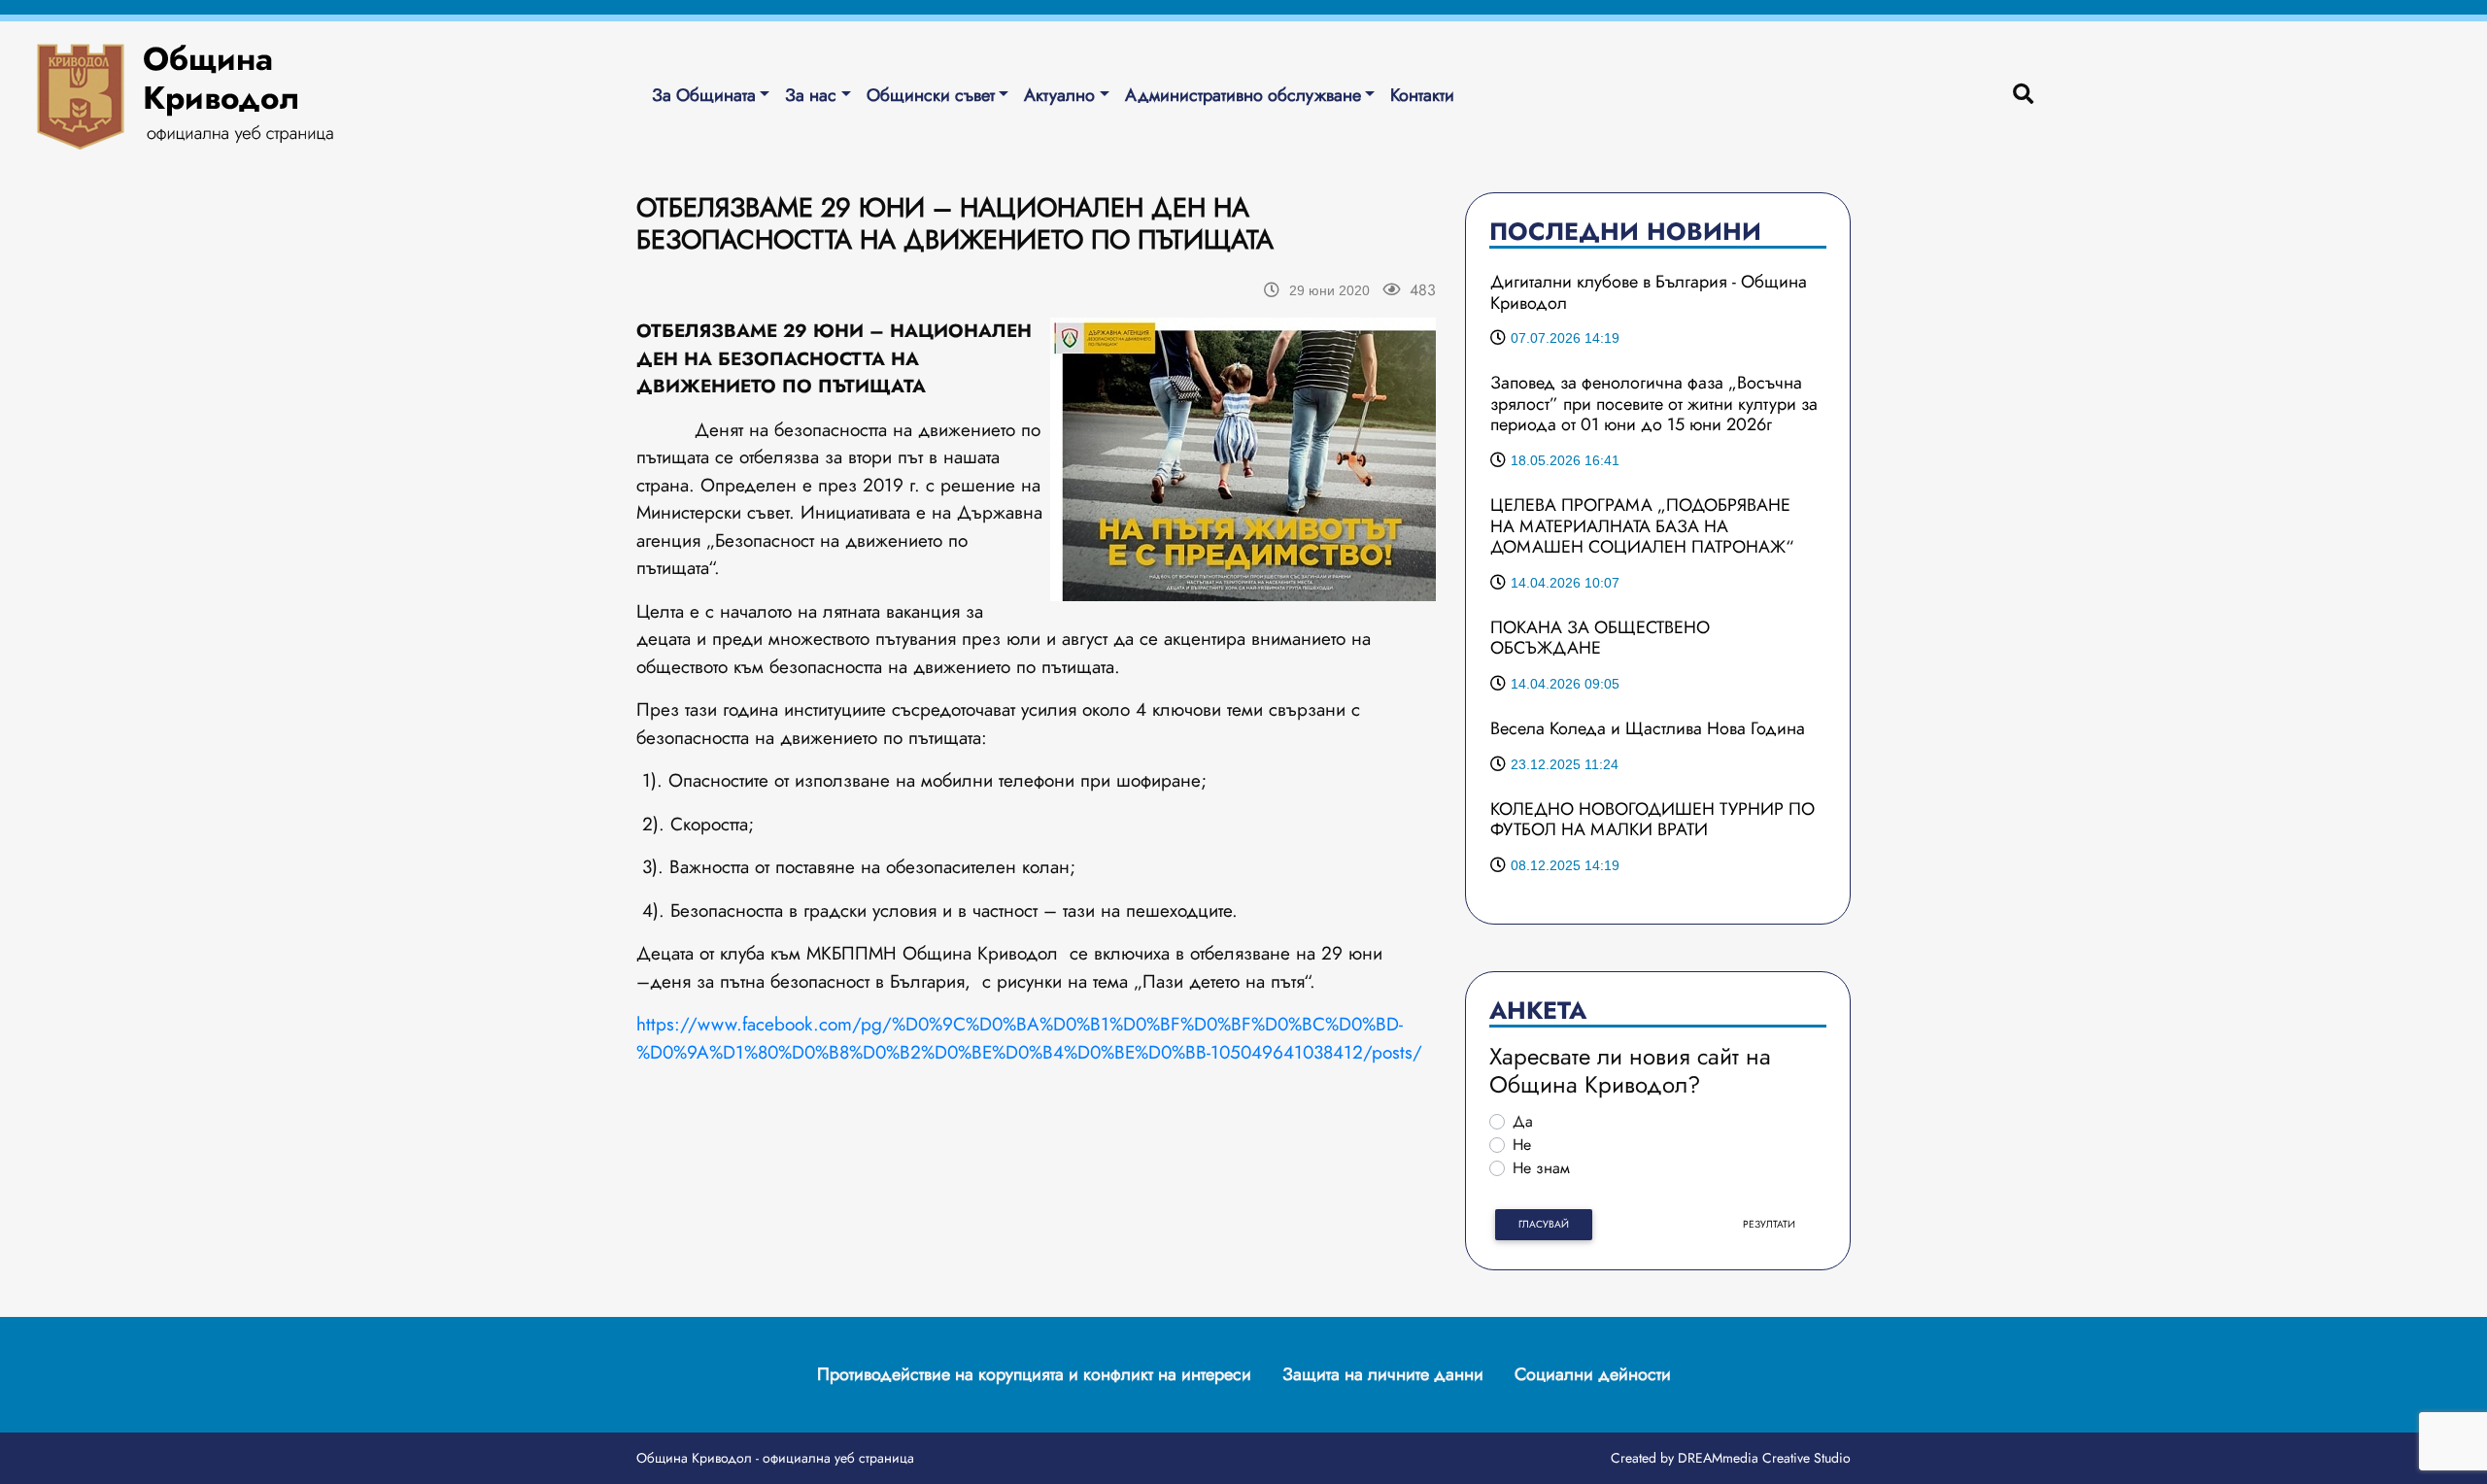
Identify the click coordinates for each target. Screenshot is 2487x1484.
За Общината (704, 95)
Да (1523, 1121)
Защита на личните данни (1383, 1374)
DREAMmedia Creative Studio (1764, 1458)
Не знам (1541, 1168)
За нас (811, 95)
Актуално (1059, 95)
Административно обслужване (1243, 95)
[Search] (2023, 95)
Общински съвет (931, 95)
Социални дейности (1593, 1374)
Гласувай (1544, 1224)
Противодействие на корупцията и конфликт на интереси (1034, 1374)
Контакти (1422, 95)
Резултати (1769, 1224)
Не (1522, 1145)
